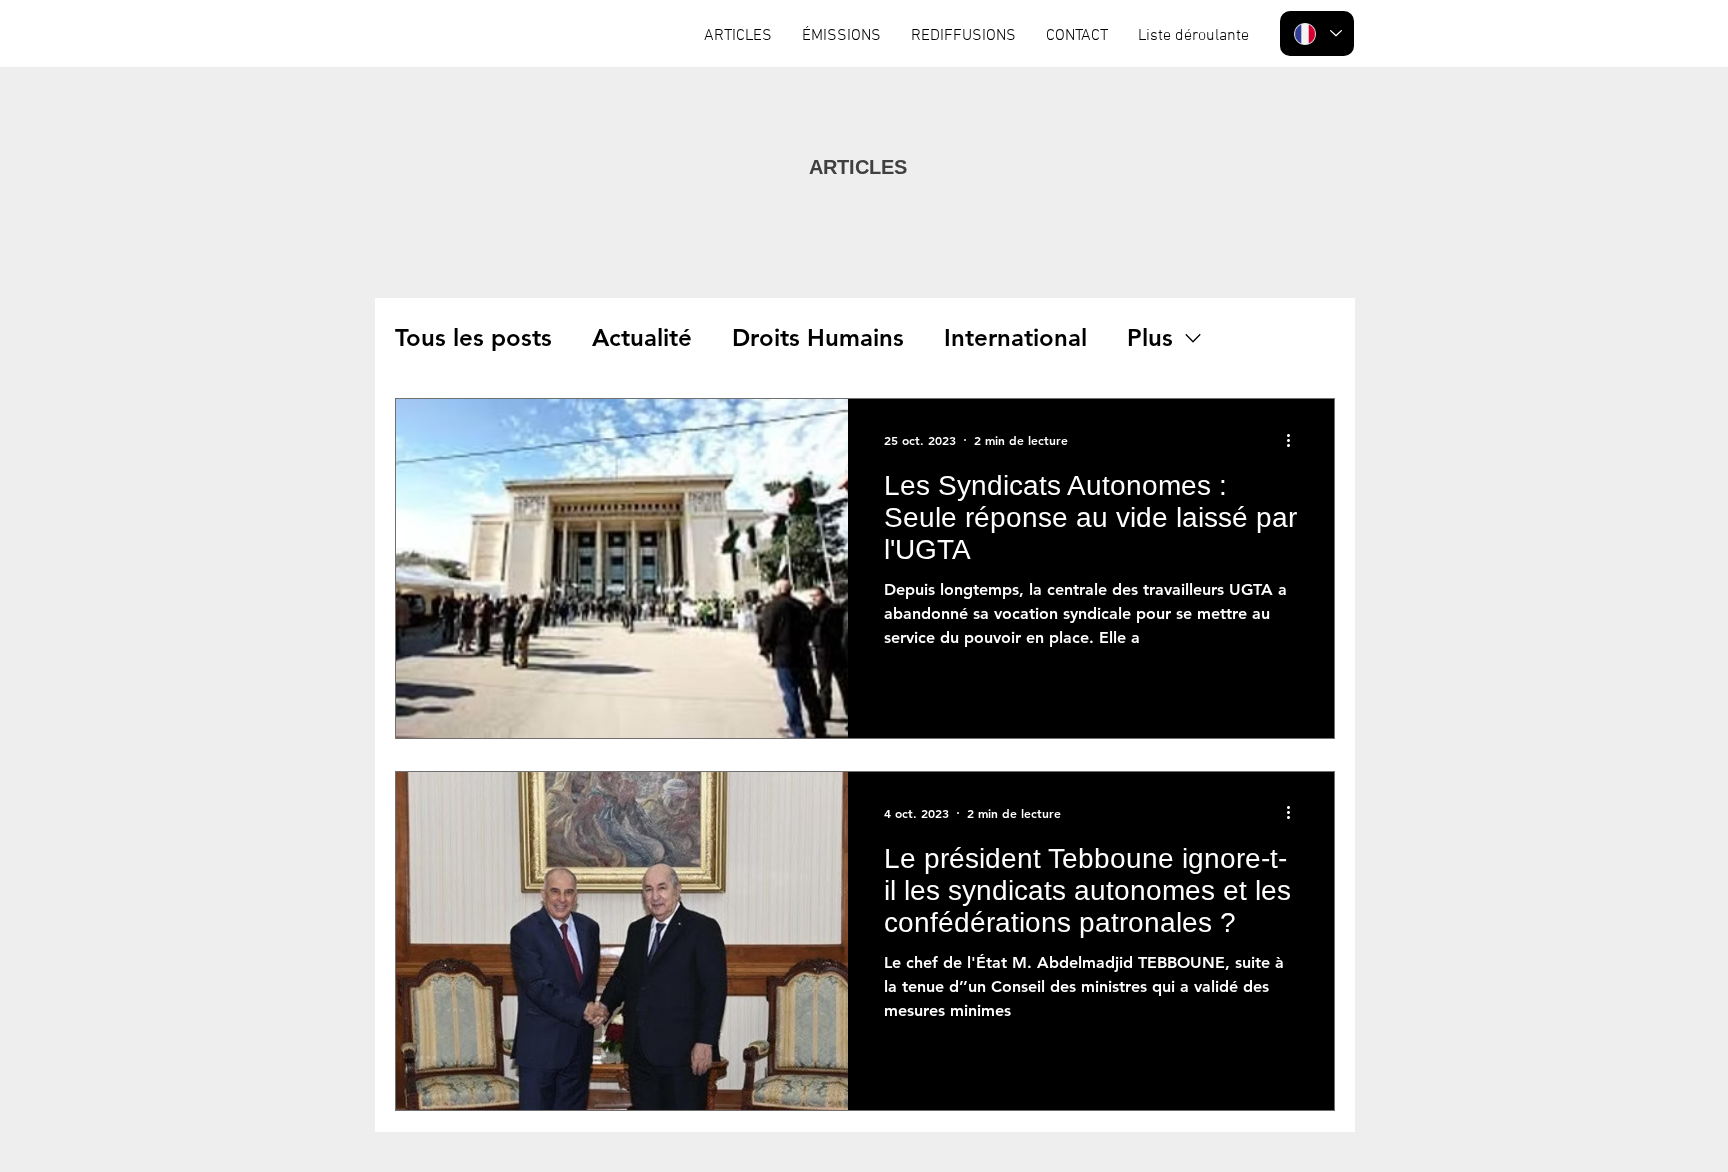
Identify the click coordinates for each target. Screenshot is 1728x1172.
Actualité (642, 337)
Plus (1150, 337)
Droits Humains (818, 337)
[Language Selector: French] (1317, 33)
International (1015, 337)
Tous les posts (473, 337)
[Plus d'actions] (1295, 440)
